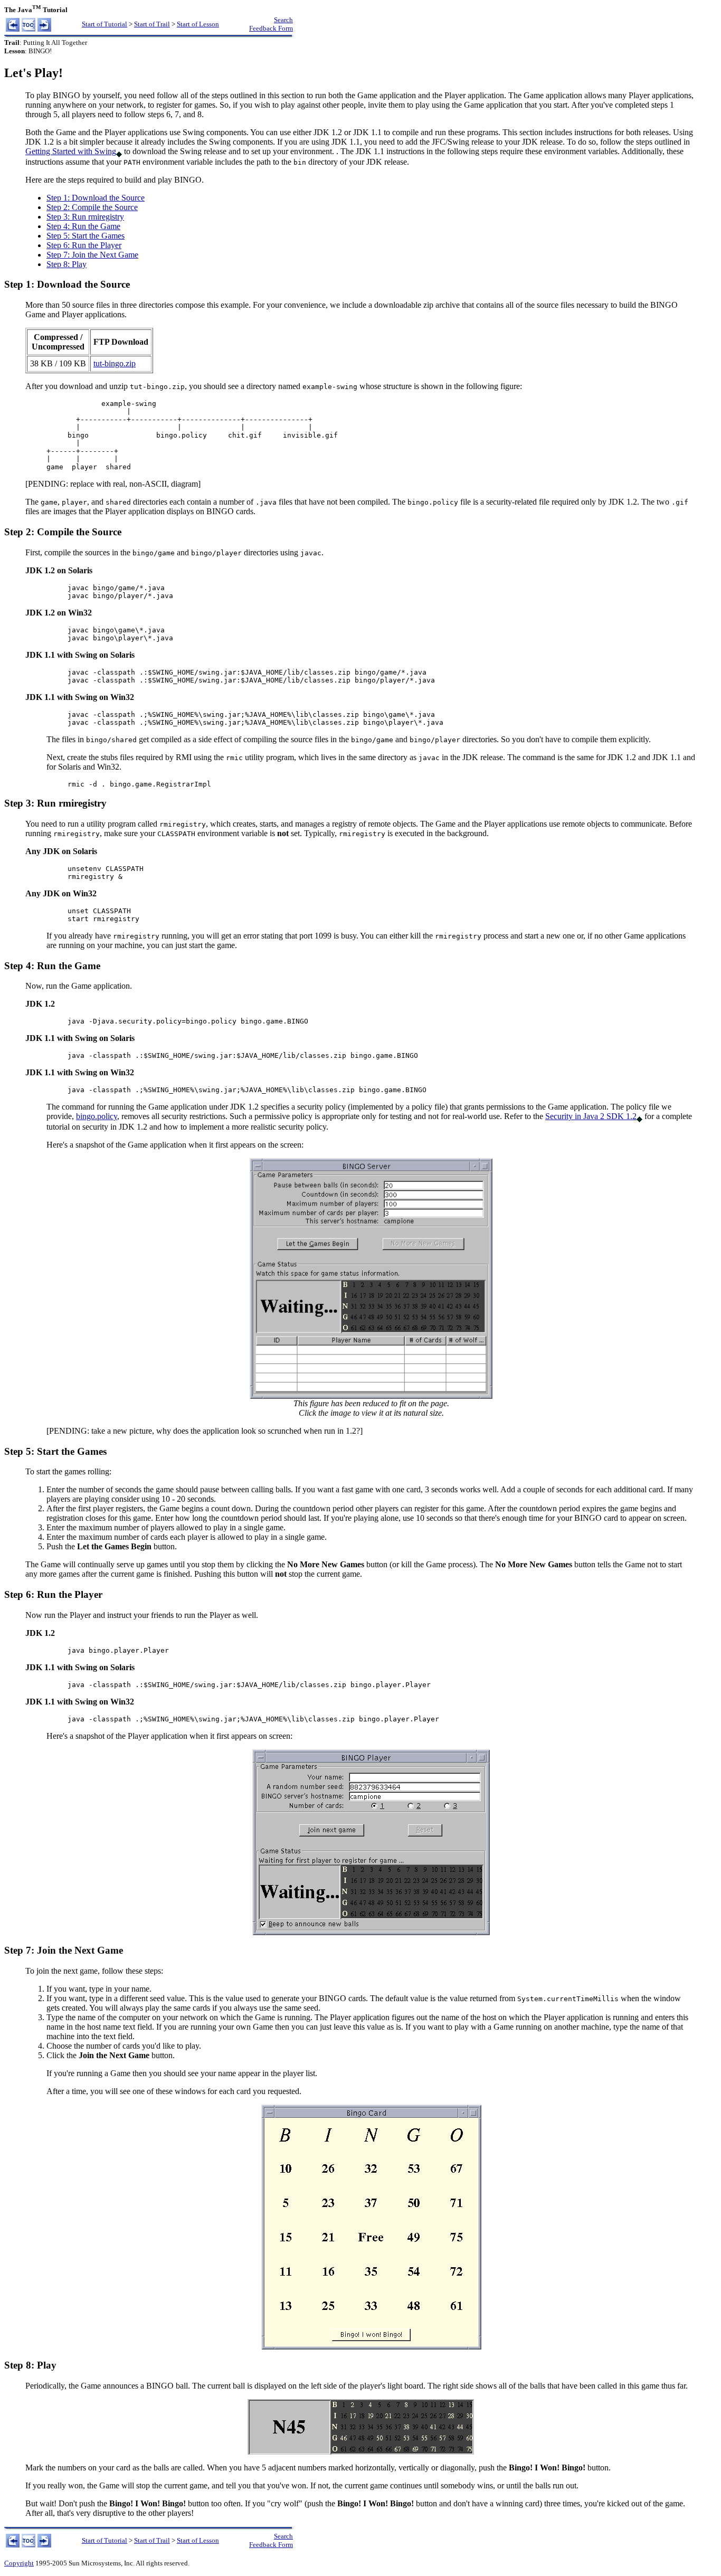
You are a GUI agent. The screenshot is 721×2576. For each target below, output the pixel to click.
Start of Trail (152, 24)
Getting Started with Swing (71, 151)
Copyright (19, 2563)
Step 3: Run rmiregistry (85, 217)
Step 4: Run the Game (83, 226)
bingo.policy (97, 1116)
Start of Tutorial (105, 24)
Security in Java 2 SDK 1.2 (591, 1116)
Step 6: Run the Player (84, 245)
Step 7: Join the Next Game (92, 255)
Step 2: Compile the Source (92, 207)
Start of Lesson (198, 24)
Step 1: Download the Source (96, 198)
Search (283, 20)
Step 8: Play (67, 264)
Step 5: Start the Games (86, 236)
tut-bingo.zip (115, 363)
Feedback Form (271, 28)
